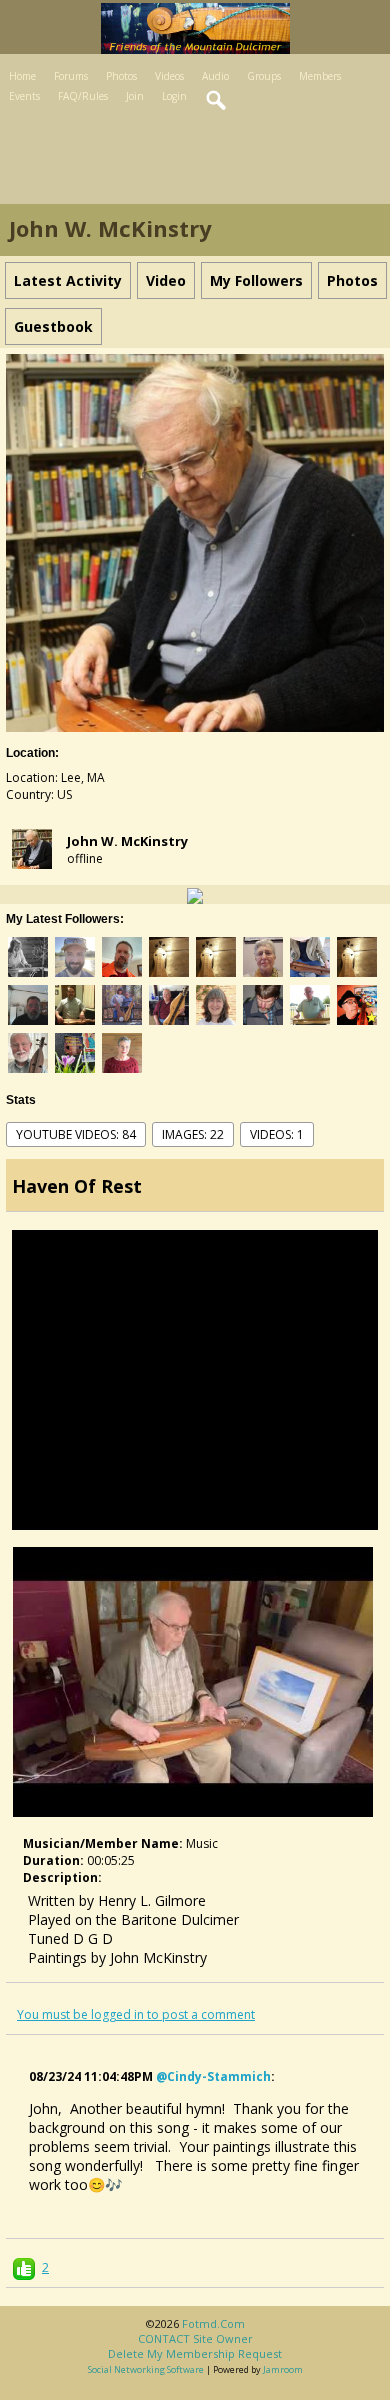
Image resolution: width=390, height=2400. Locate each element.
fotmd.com (213, 2323)
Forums (71, 76)
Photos (121, 76)
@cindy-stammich (213, 2076)
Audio (215, 76)
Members (320, 76)
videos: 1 (277, 1134)
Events (24, 96)
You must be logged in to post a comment (136, 2014)
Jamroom (283, 2369)
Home (22, 76)
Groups (264, 76)
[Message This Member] (195, 894)
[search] (217, 101)
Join (135, 96)
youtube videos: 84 (76, 1134)
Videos (169, 76)
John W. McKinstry (127, 841)
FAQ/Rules (83, 96)
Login (174, 96)
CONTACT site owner (195, 2338)
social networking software (146, 2369)
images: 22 (193, 1134)
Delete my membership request (195, 2353)
